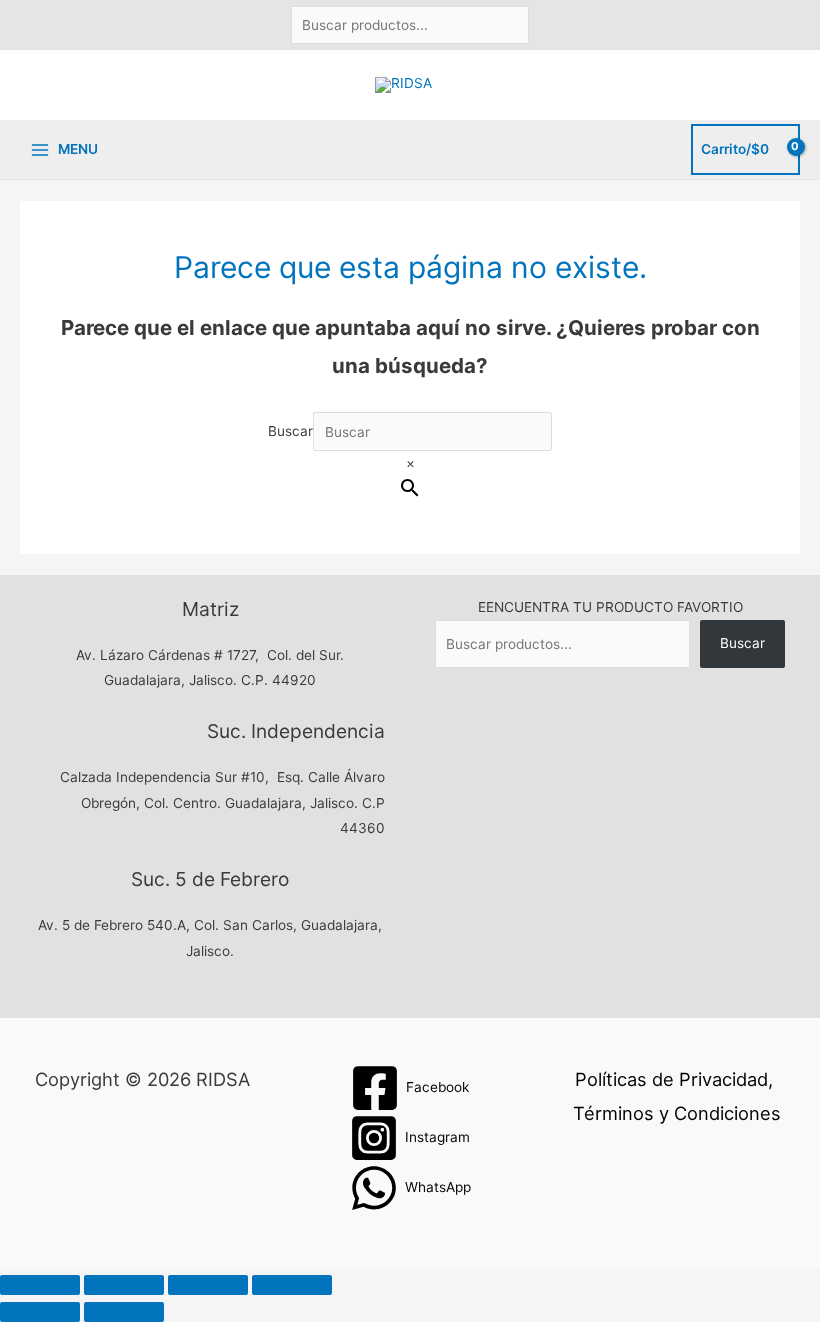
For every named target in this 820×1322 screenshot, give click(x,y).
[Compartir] (208, 1285)
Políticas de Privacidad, (674, 1079)
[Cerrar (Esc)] (292, 1285)
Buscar (290, 432)
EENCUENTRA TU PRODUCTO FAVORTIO (610, 607)
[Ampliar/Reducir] (40, 1285)
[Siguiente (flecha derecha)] (124, 1312)
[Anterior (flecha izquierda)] (40, 1312)
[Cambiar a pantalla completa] (124, 1285)
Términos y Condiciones (677, 1113)
